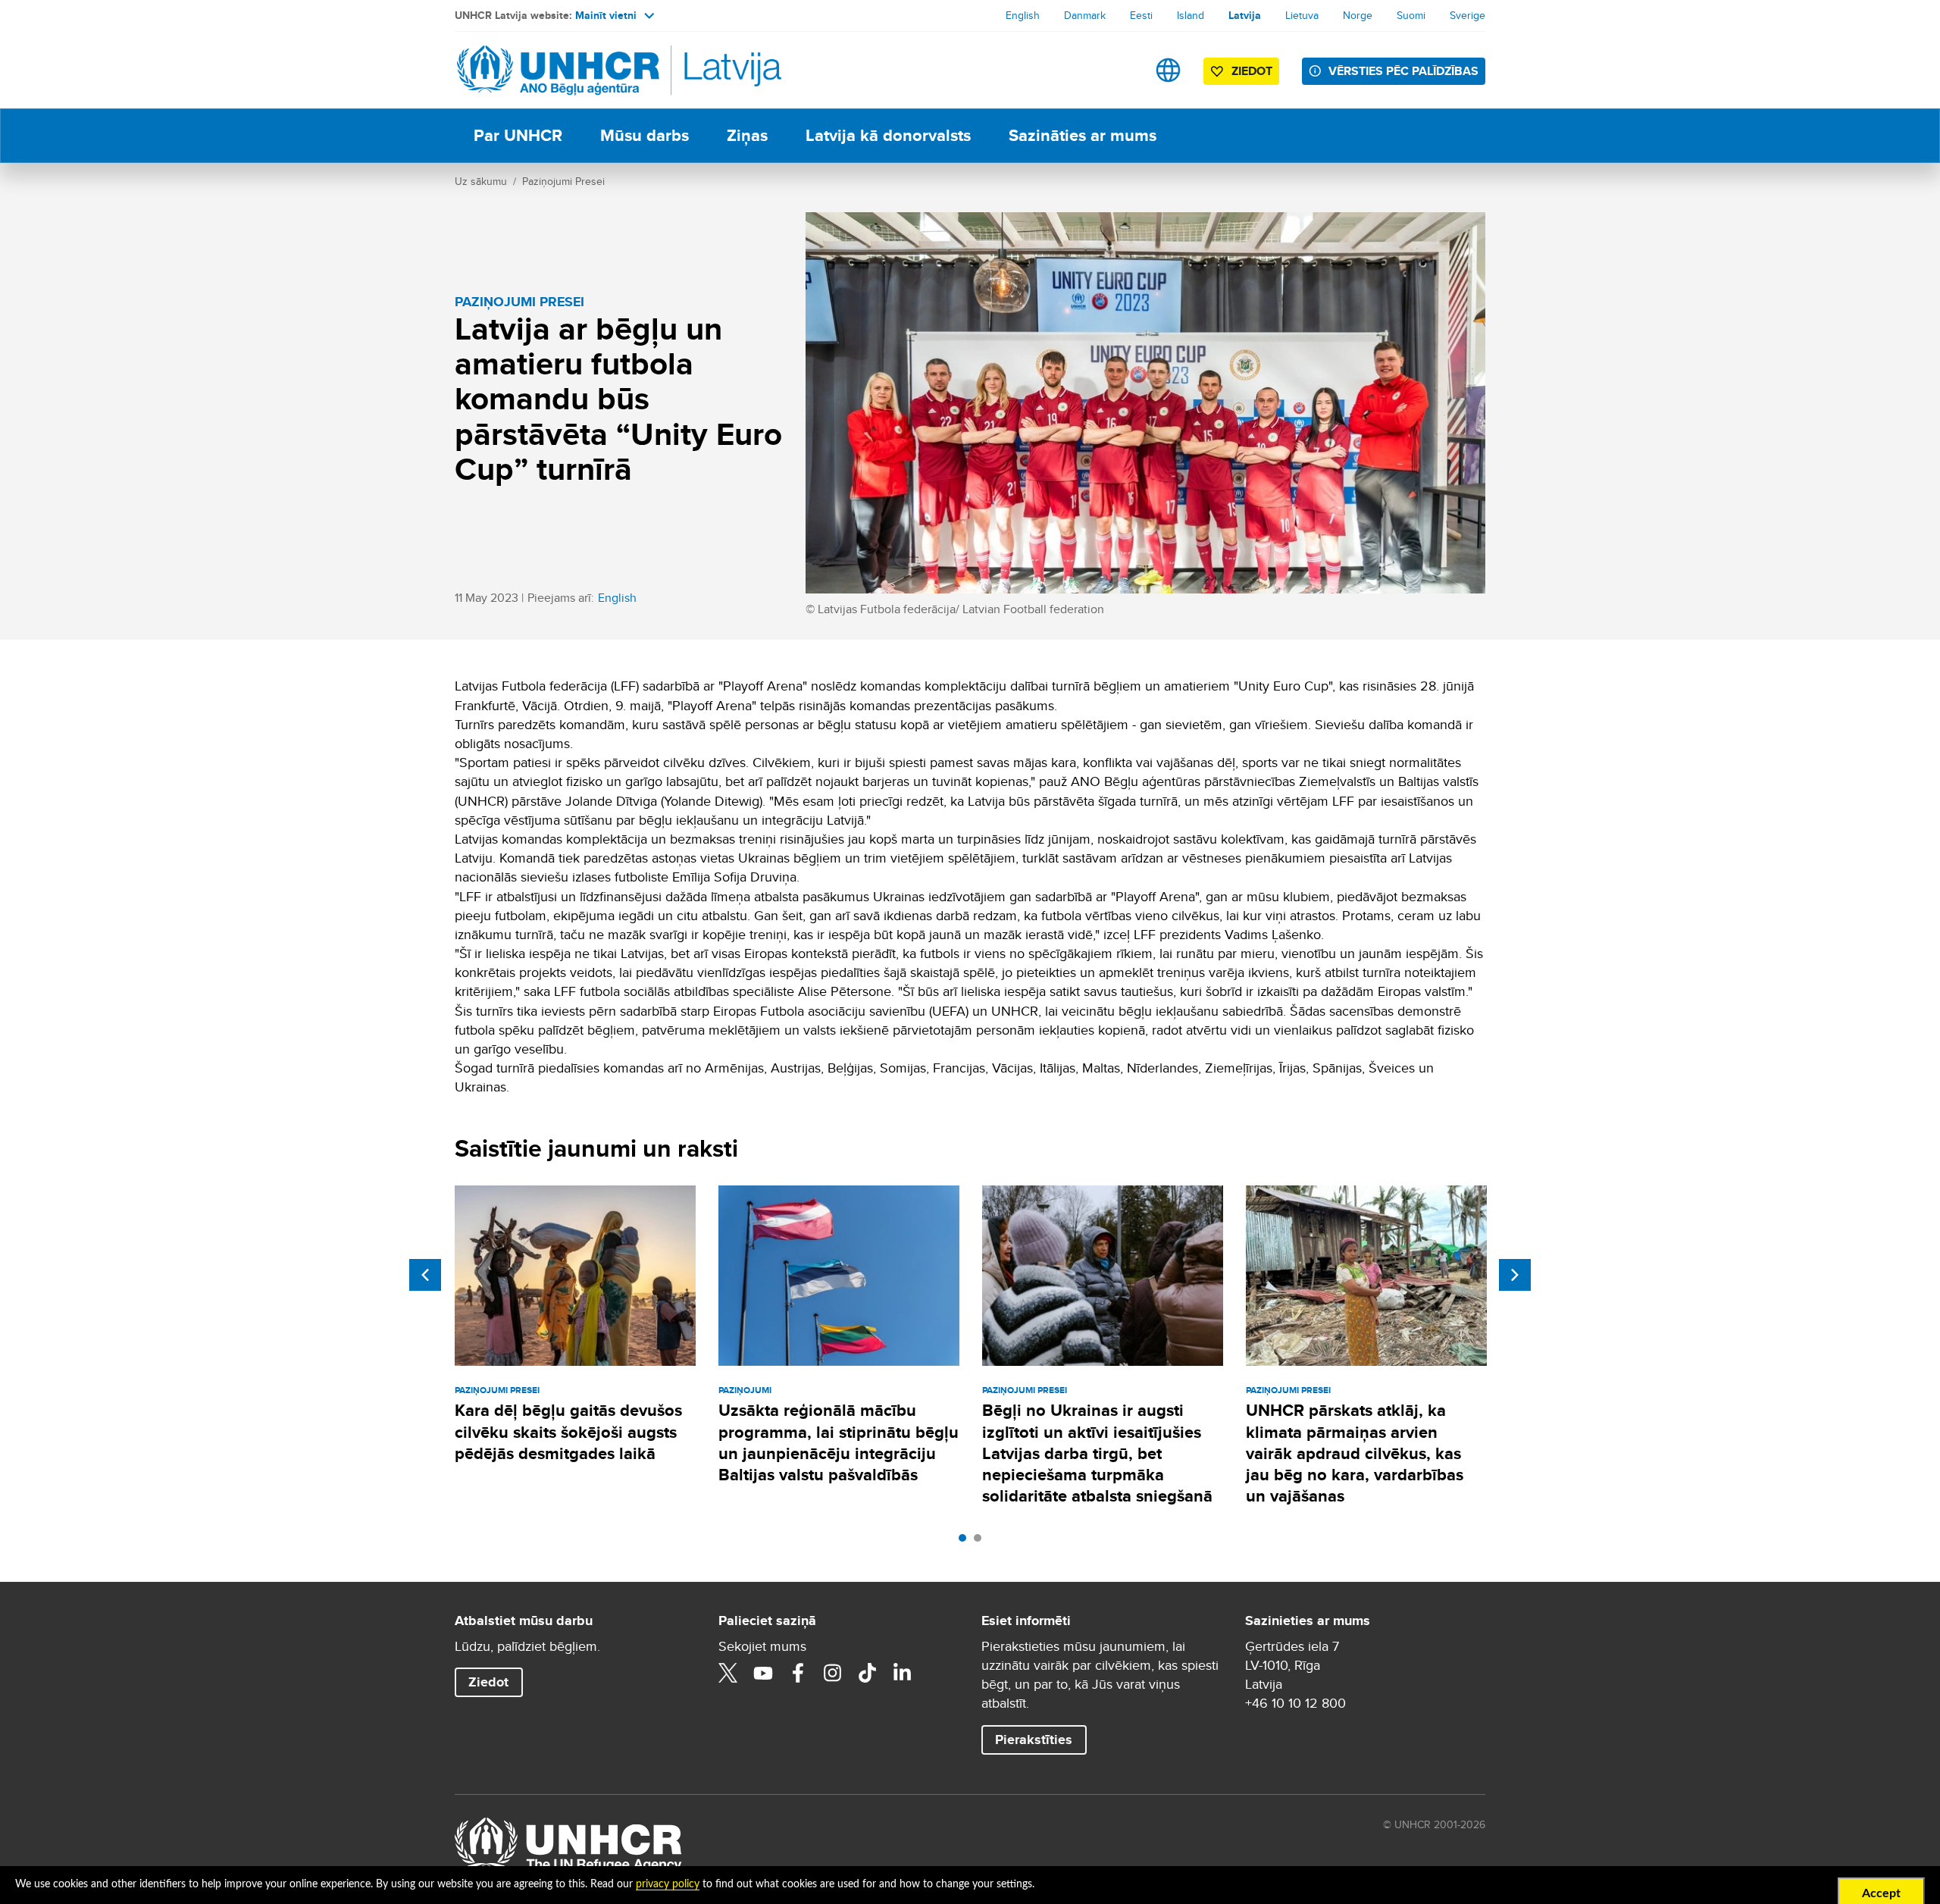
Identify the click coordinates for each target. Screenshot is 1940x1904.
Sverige (1468, 15)
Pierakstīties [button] (1034, 1740)
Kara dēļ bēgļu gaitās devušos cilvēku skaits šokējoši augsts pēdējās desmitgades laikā (568, 1432)
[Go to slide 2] (981, 1542)
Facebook (798, 1673)
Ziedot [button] (488, 1682)
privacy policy (668, 1884)
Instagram (833, 1673)
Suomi (1411, 15)
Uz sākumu (481, 181)
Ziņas (747, 135)
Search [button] (1120, 70)
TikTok (868, 1673)
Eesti (1141, 15)
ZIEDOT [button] (1252, 71)
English (1023, 15)
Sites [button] (1168, 70)
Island (1191, 15)
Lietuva (1302, 15)
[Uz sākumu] (561, 70)
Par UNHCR (518, 135)
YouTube (763, 1673)
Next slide (1515, 1275)
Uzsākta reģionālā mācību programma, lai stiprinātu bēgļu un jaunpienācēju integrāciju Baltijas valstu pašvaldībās (839, 1442)
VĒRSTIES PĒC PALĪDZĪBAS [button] (1403, 71)
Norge (1358, 15)
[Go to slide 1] (966, 1542)
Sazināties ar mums (1083, 135)
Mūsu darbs (645, 135)
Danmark (1085, 15)
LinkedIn (903, 1673)
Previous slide (425, 1275)
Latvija (1245, 15)
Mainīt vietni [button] (606, 15)
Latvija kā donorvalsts (888, 135)
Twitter (728, 1673)
